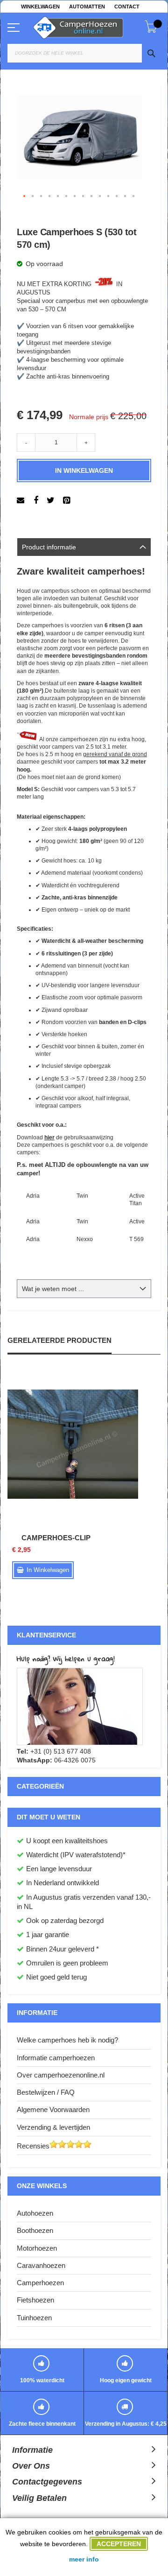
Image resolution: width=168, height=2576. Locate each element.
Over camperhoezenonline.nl (61, 2075)
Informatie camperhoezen (56, 2058)
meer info (84, 2559)
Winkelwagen (40, 7)
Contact (127, 7)
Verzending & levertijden (53, 2127)
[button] (25, 197)
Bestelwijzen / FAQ (46, 2092)
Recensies (33, 2146)
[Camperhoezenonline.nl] (89, 26)
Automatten (87, 7)
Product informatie (49, 547)
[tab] (84, 547)
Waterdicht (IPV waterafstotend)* (76, 1855)
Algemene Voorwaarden (53, 2109)
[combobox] (84, 53)
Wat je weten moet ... (53, 1289)
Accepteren (119, 2544)
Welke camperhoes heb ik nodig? (67, 2040)
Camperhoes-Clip (56, 1538)
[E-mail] (22, 500)
